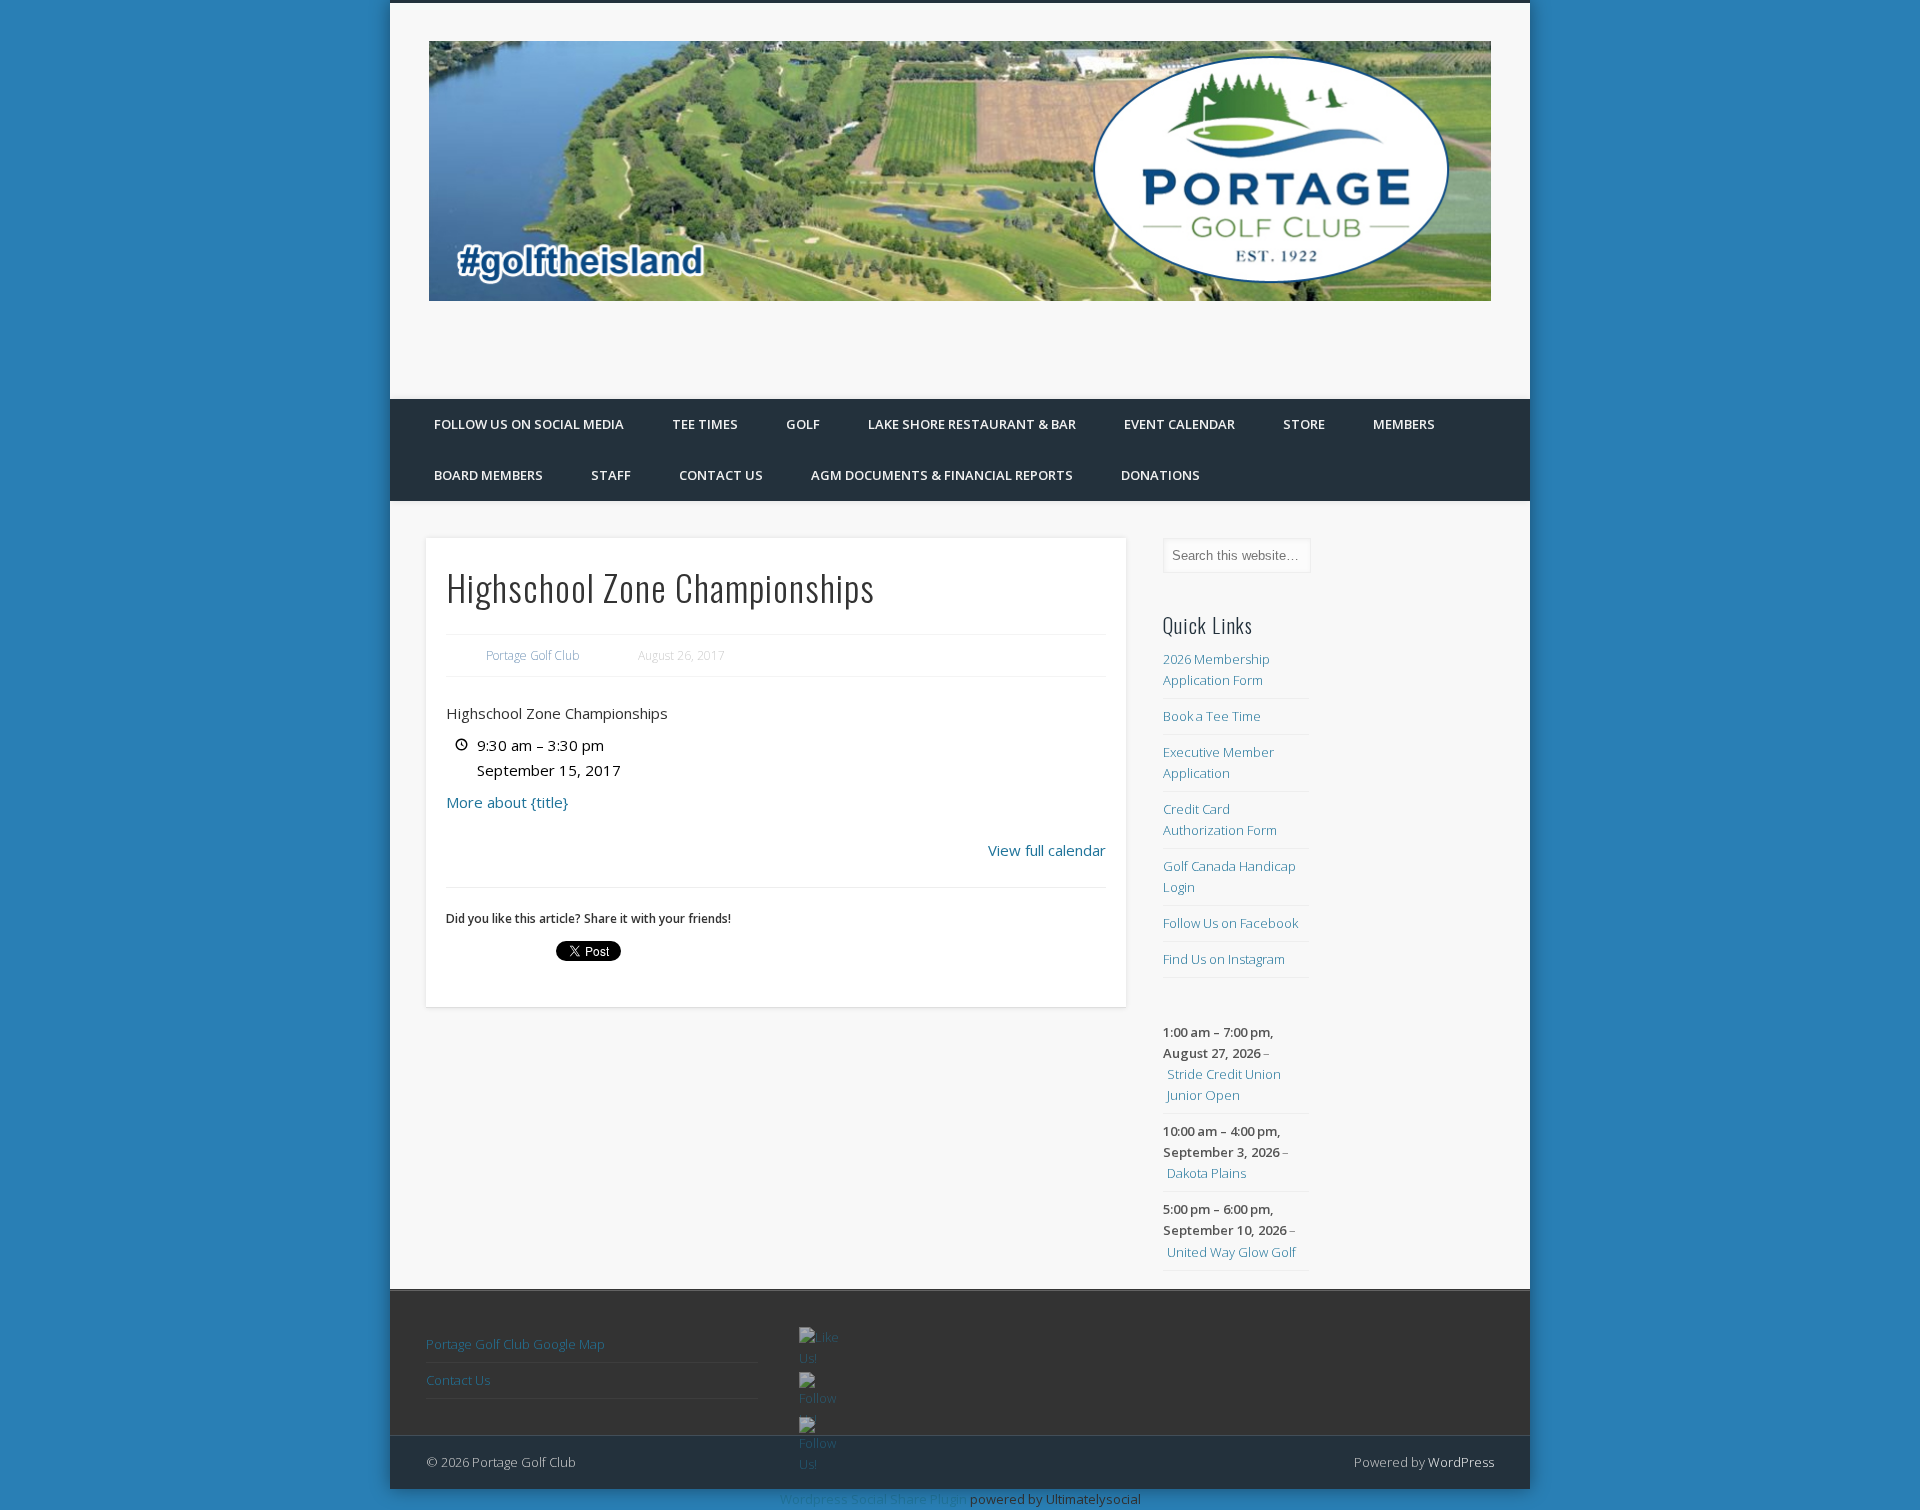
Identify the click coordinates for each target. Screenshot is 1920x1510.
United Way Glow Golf (1231, 1252)
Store (1304, 424)
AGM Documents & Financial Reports (942, 475)
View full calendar (1047, 850)
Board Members (488, 475)
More (507, 802)
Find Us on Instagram (1224, 959)
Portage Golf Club (532, 655)
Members (1404, 424)
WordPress (1461, 1462)
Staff (611, 475)
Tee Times (705, 424)
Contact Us (721, 475)
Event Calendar (1179, 424)
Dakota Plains (1206, 1173)
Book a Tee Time (1212, 716)
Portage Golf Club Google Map (515, 1344)
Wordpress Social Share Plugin (875, 1499)
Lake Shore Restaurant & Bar (972, 424)
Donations (1160, 475)
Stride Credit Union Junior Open (1224, 1084)
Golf (803, 424)
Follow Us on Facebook (1230, 923)
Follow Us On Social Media (529, 424)
